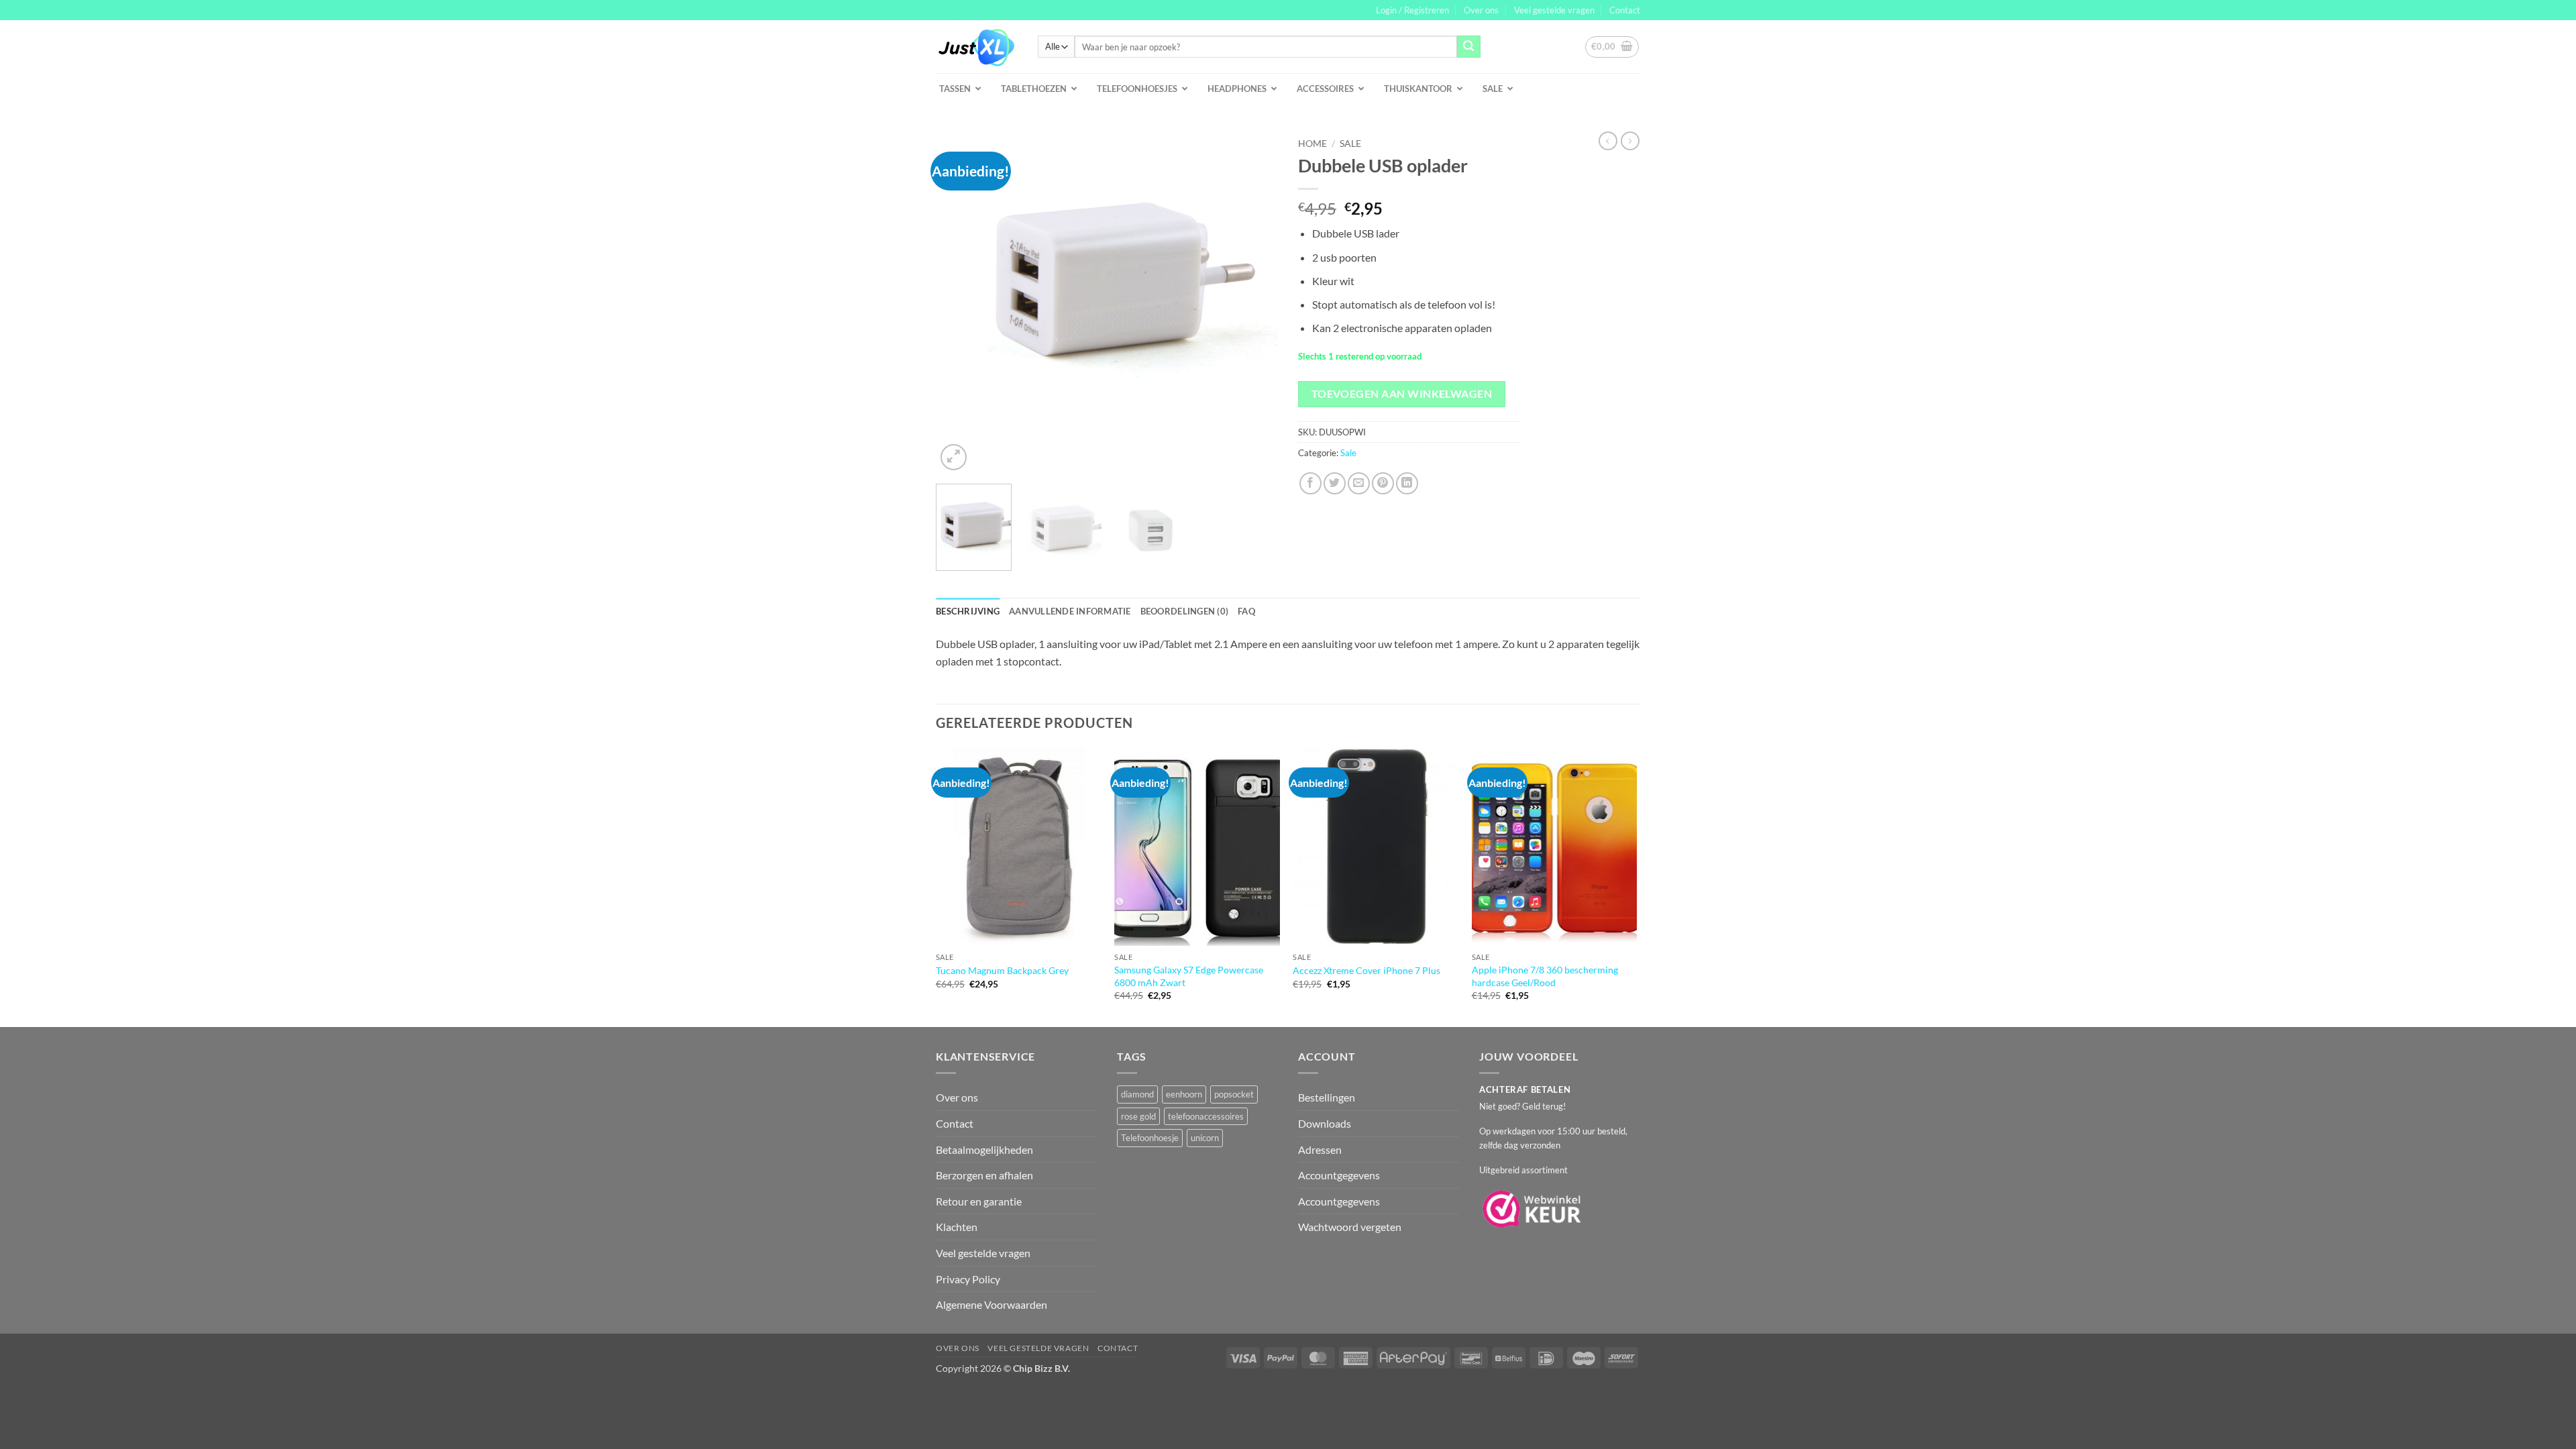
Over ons (1481, 10)
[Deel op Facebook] (1310, 483)
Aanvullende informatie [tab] (1070, 611)
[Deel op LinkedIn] (1407, 483)
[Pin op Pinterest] (1383, 483)
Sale (1350, 144)
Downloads (1325, 1123)
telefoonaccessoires (1206, 1116)
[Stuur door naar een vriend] (1359, 483)
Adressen (1320, 1149)
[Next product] (1608, 141)
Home (1312, 144)
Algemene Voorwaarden (991, 1304)
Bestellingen (1327, 1097)
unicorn (1205, 1138)
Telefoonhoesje (1150, 1138)
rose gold (1138, 1116)
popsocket (1234, 1094)
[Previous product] (1630, 141)
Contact (1625, 10)
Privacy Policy (968, 1279)
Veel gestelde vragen (1554, 10)
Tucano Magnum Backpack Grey (1002, 970)
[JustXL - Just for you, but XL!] (977, 47)
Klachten (957, 1227)
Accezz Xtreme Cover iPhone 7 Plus (1366, 970)
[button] (1412, 10)
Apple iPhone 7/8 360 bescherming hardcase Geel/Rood (1545, 976)
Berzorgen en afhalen (984, 1175)
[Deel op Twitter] (1335, 483)
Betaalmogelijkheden (984, 1149)
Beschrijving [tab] (968, 611)
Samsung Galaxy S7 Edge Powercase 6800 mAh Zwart (1189, 976)
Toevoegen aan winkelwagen (1402, 394)
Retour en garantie (979, 1201)
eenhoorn (1184, 1094)
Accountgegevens (1339, 1175)
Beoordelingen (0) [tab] (1184, 611)
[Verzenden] (1468, 47)
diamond (1137, 1094)
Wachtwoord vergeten (1350, 1227)
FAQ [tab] (1246, 611)
